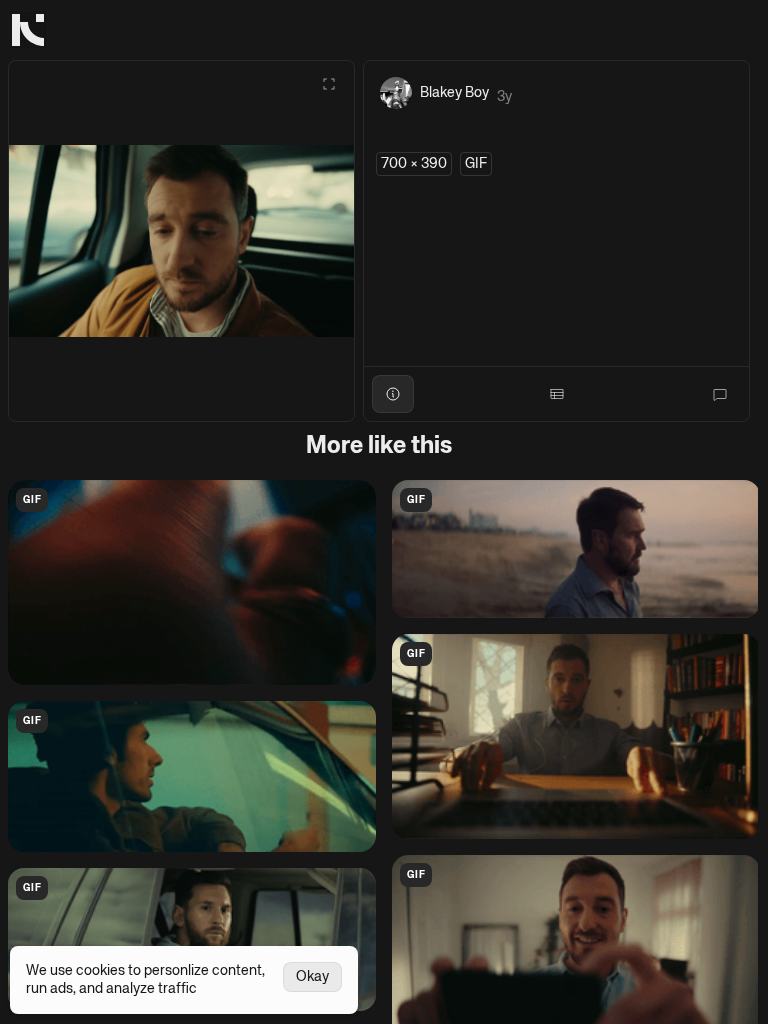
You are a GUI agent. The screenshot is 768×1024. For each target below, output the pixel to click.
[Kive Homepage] (28, 30)
